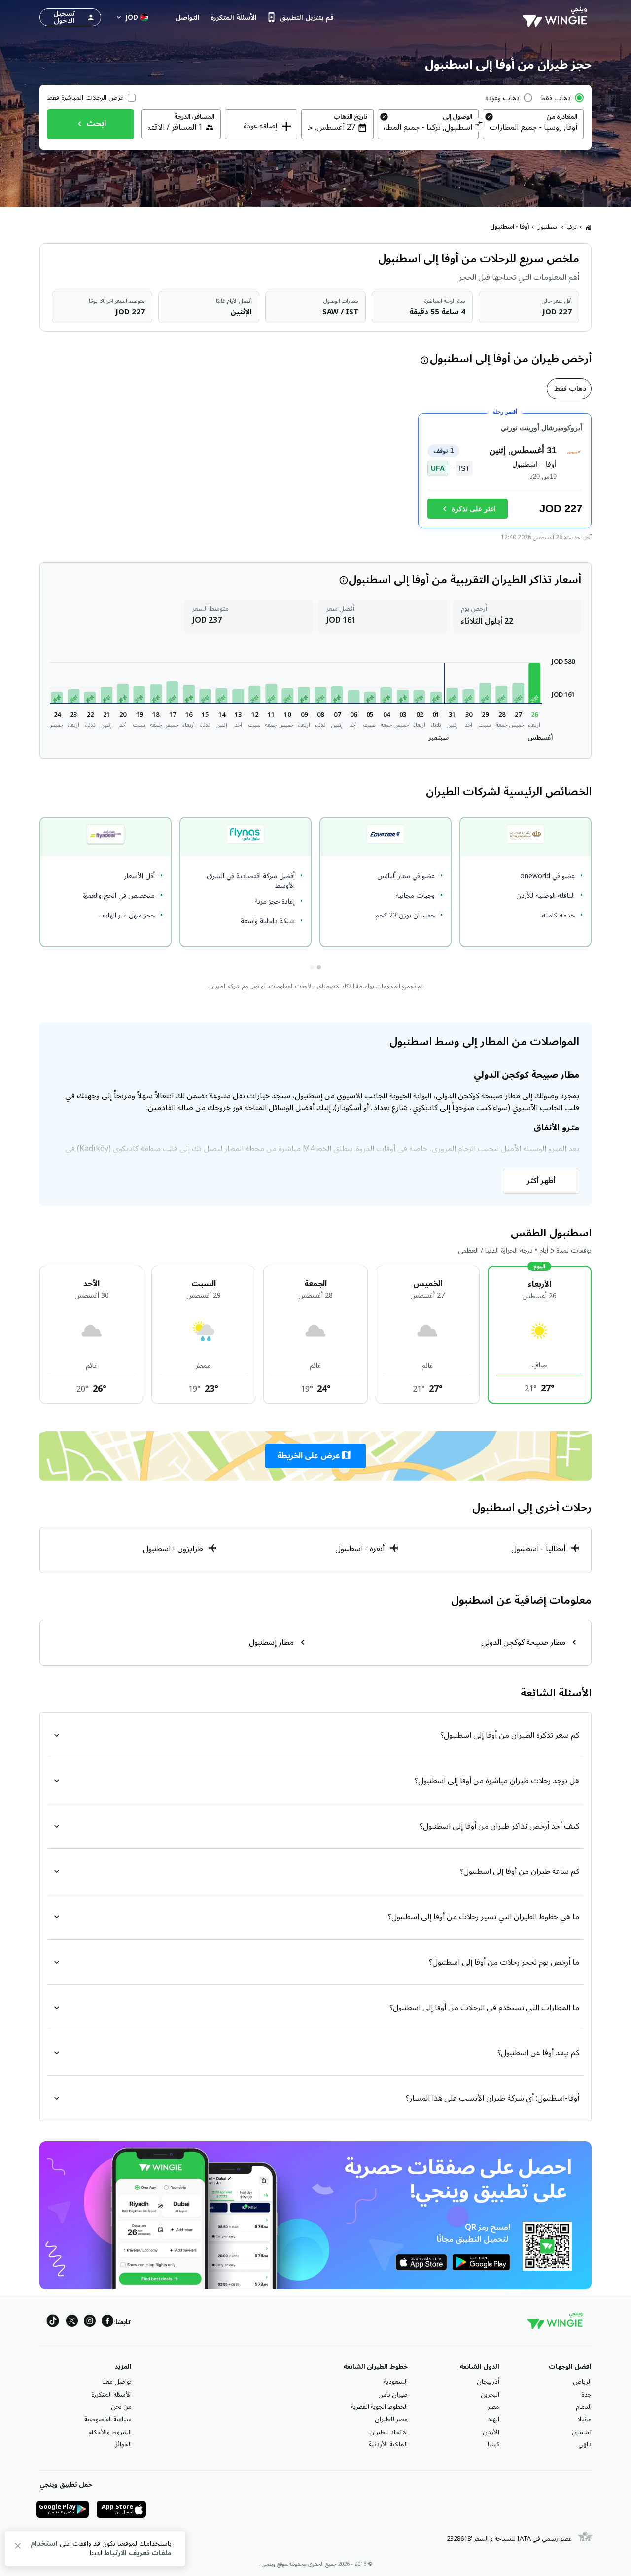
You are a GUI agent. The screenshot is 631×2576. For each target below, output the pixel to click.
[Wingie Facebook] (107, 2322)
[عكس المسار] (479, 125)
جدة (586, 2395)
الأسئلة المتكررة (111, 2395)
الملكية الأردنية (388, 2444)
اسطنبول (548, 227)
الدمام (584, 2407)
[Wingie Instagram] (90, 2322)
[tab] (569, 389)
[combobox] (533, 127)
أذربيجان (488, 2382)
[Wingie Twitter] (72, 2322)
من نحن (121, 2407)
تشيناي (582, 2432)
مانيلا (584, 2419)
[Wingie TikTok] (53, 2322)
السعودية (396, 2382)
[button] (534, 683)
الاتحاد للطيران (388, 2432)
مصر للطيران (391, 2419)
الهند (493, 2419)
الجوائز (123, 2444)
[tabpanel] (315, 475)
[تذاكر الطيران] (588, 227)
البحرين (490, 2395)
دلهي (585, 2444)
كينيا (493, 2444)
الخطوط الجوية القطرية (379, 2407)
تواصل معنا (117, 2382)
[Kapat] (18, 2548)
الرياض (582, 2382)
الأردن (491, 2432)
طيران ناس (393, 2395)
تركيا (572, 227)
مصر (493, 2407)
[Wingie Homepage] (557, 17)
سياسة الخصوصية (108, 2419)
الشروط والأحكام (110, 2432)
